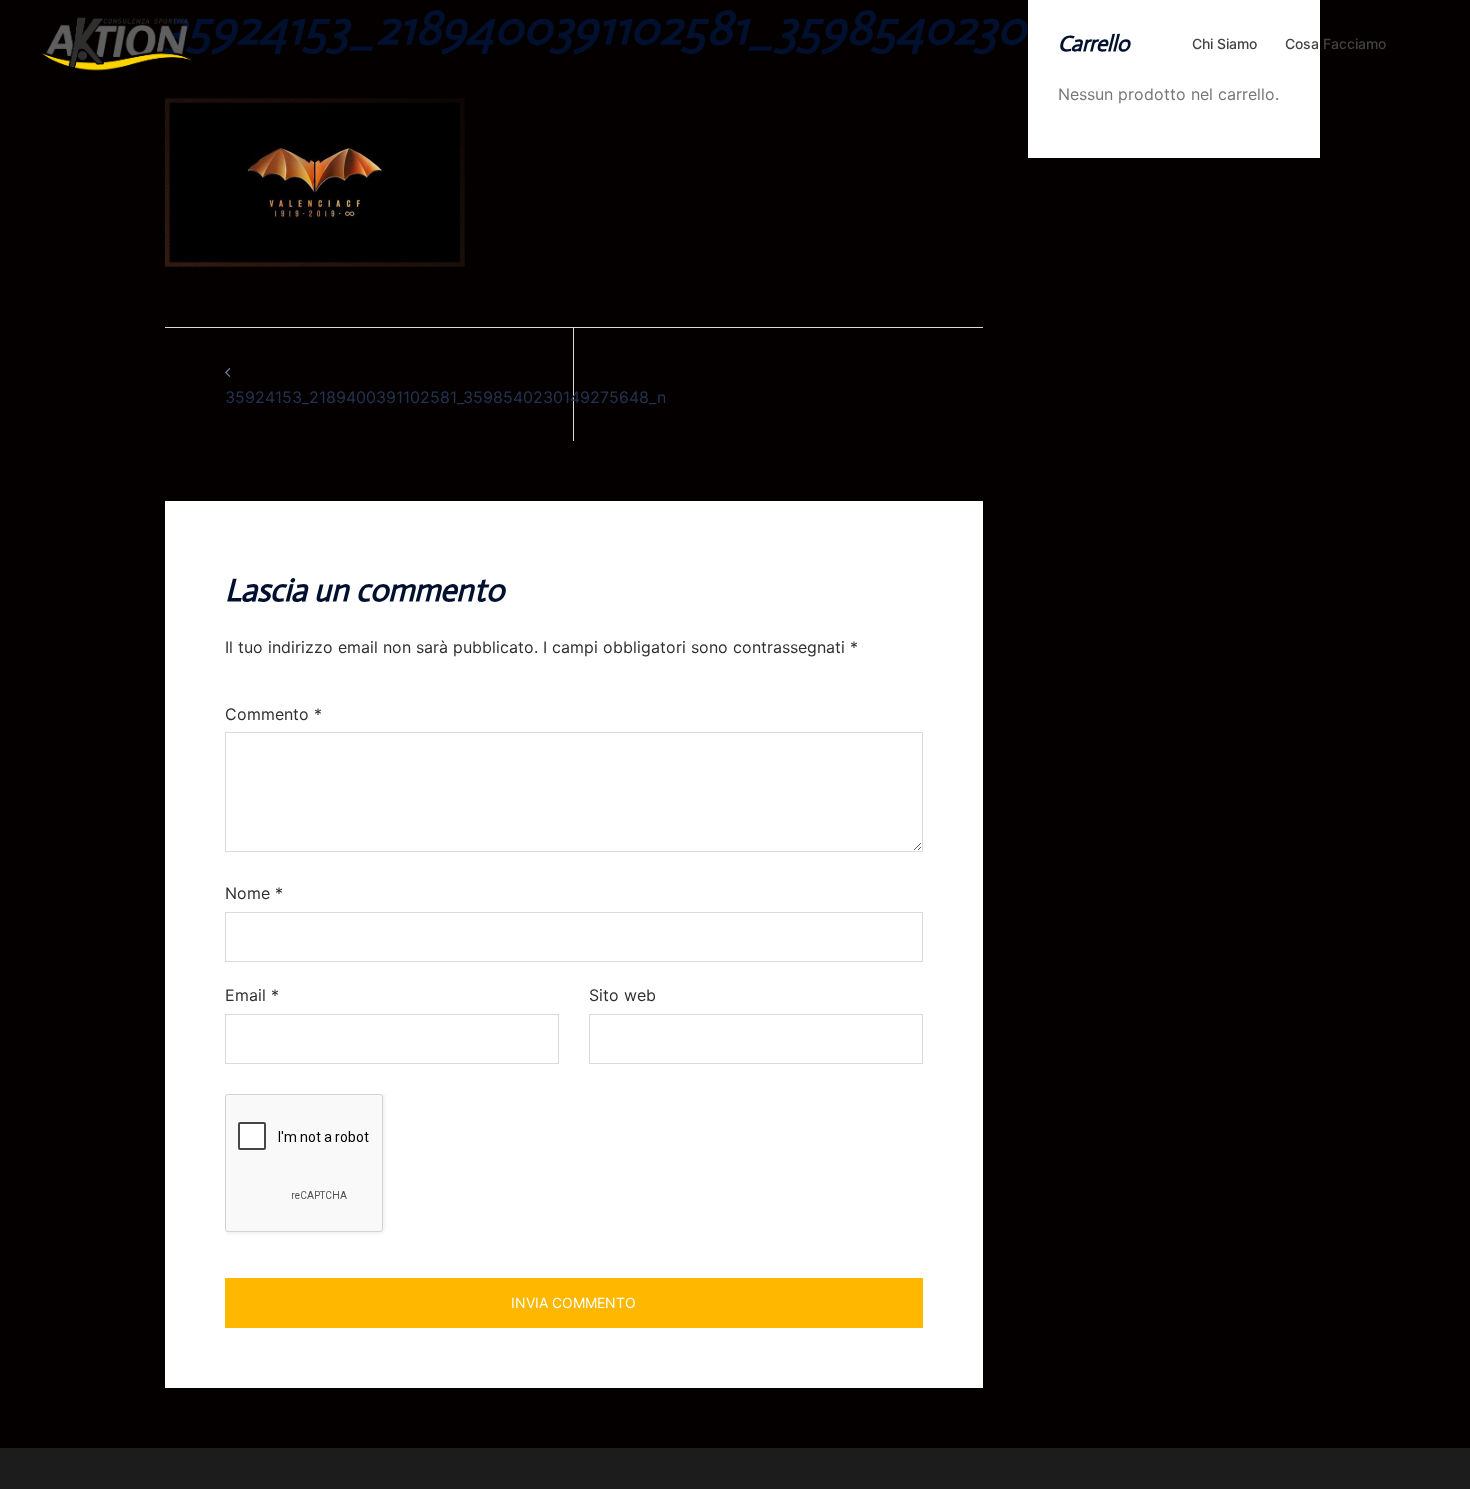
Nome (254, 893)
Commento (273, 714)
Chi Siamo (1224, 43)
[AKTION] (117, 42)
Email (252, 995)
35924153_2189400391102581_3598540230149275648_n (445, 397)
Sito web (622, 995)
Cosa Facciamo (1335, 43)
